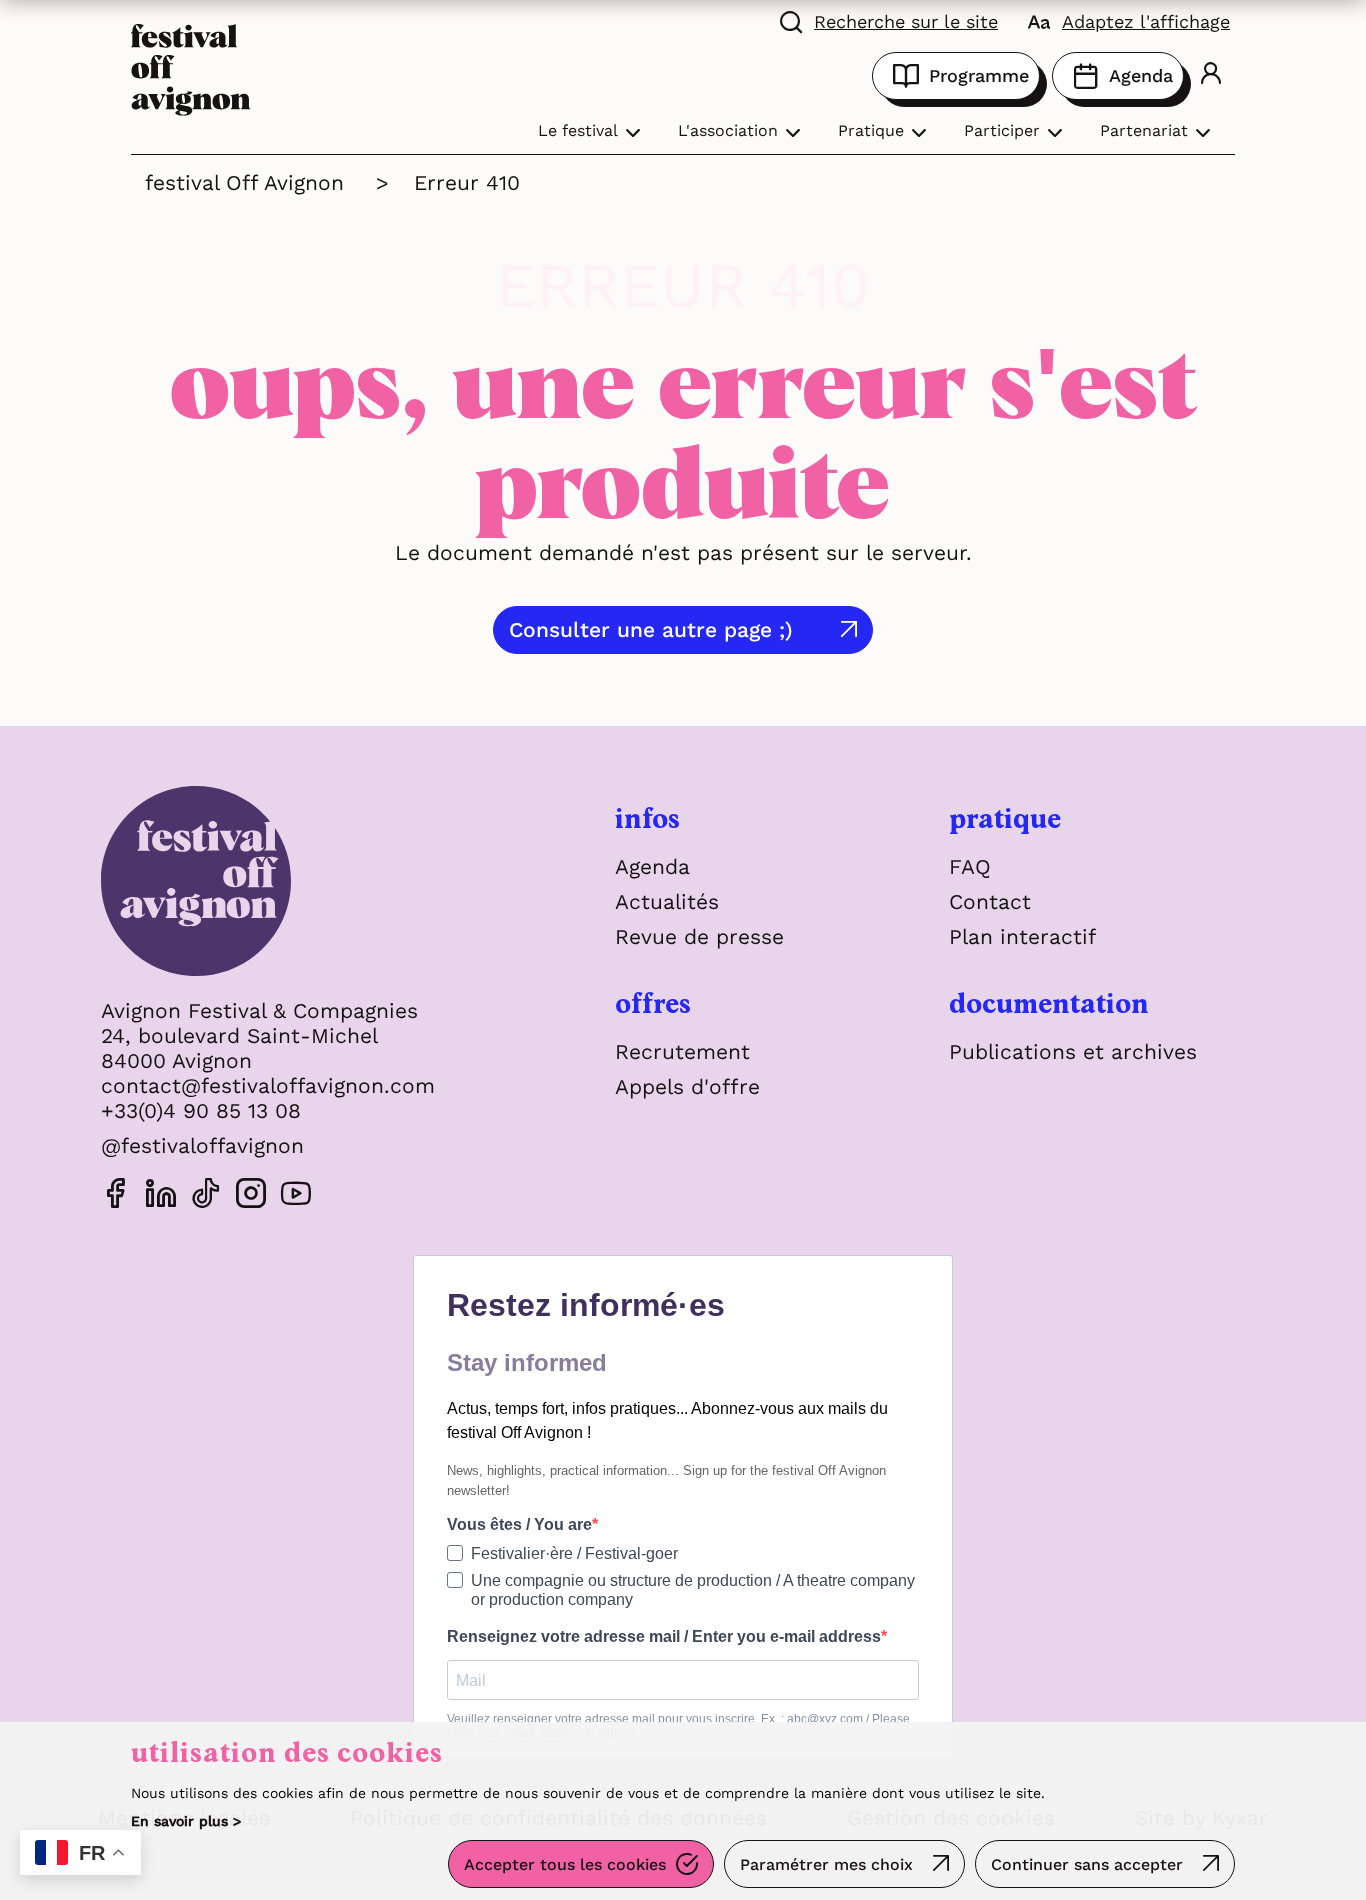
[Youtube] (296, 1196)
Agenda (1141, 75)
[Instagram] (251, 1196)
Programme (979, 75)
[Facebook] (116, 1196)
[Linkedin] (161, 1196)
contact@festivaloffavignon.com (268, 1085)
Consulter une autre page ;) (651, 629)
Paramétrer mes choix (826, 1864)
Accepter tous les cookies (565, 1864)
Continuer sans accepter (1087, 1864)
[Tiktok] (206, 1196)
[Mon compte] (1211, 75)
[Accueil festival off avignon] (191, 67)
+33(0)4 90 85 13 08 (201, 1110)
